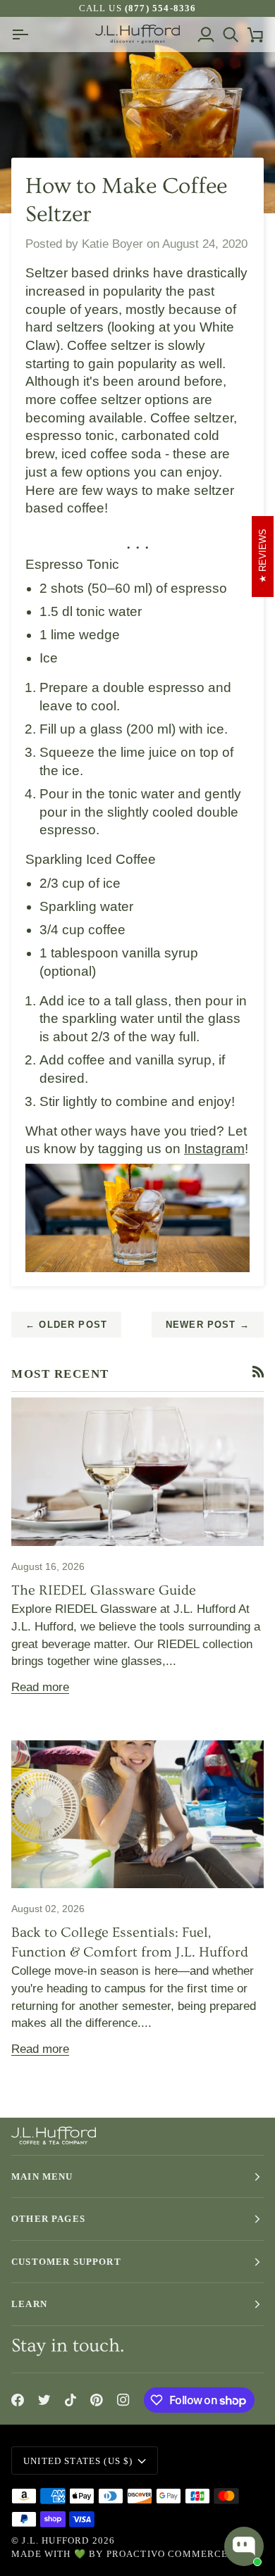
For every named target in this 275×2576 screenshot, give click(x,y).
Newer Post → (208, 1325)
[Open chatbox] (244, 2546)
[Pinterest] (97, 2400)
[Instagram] (123, 2400)
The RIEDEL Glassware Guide (104, 1590)
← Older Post (66, 1325)
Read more (40, 1687)
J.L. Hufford (55, 2540)
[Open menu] (24, 34)
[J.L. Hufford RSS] (258, 1372)
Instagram (214, 1149)
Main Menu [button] (42, 2176)
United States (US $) (78, 2461)
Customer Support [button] (66, 2262)
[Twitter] (44, 2400)
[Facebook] (18, 2400)
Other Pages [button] (48, 2219)
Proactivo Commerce (167, 2554)
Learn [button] (29, 2304)
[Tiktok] (71, 2400)
